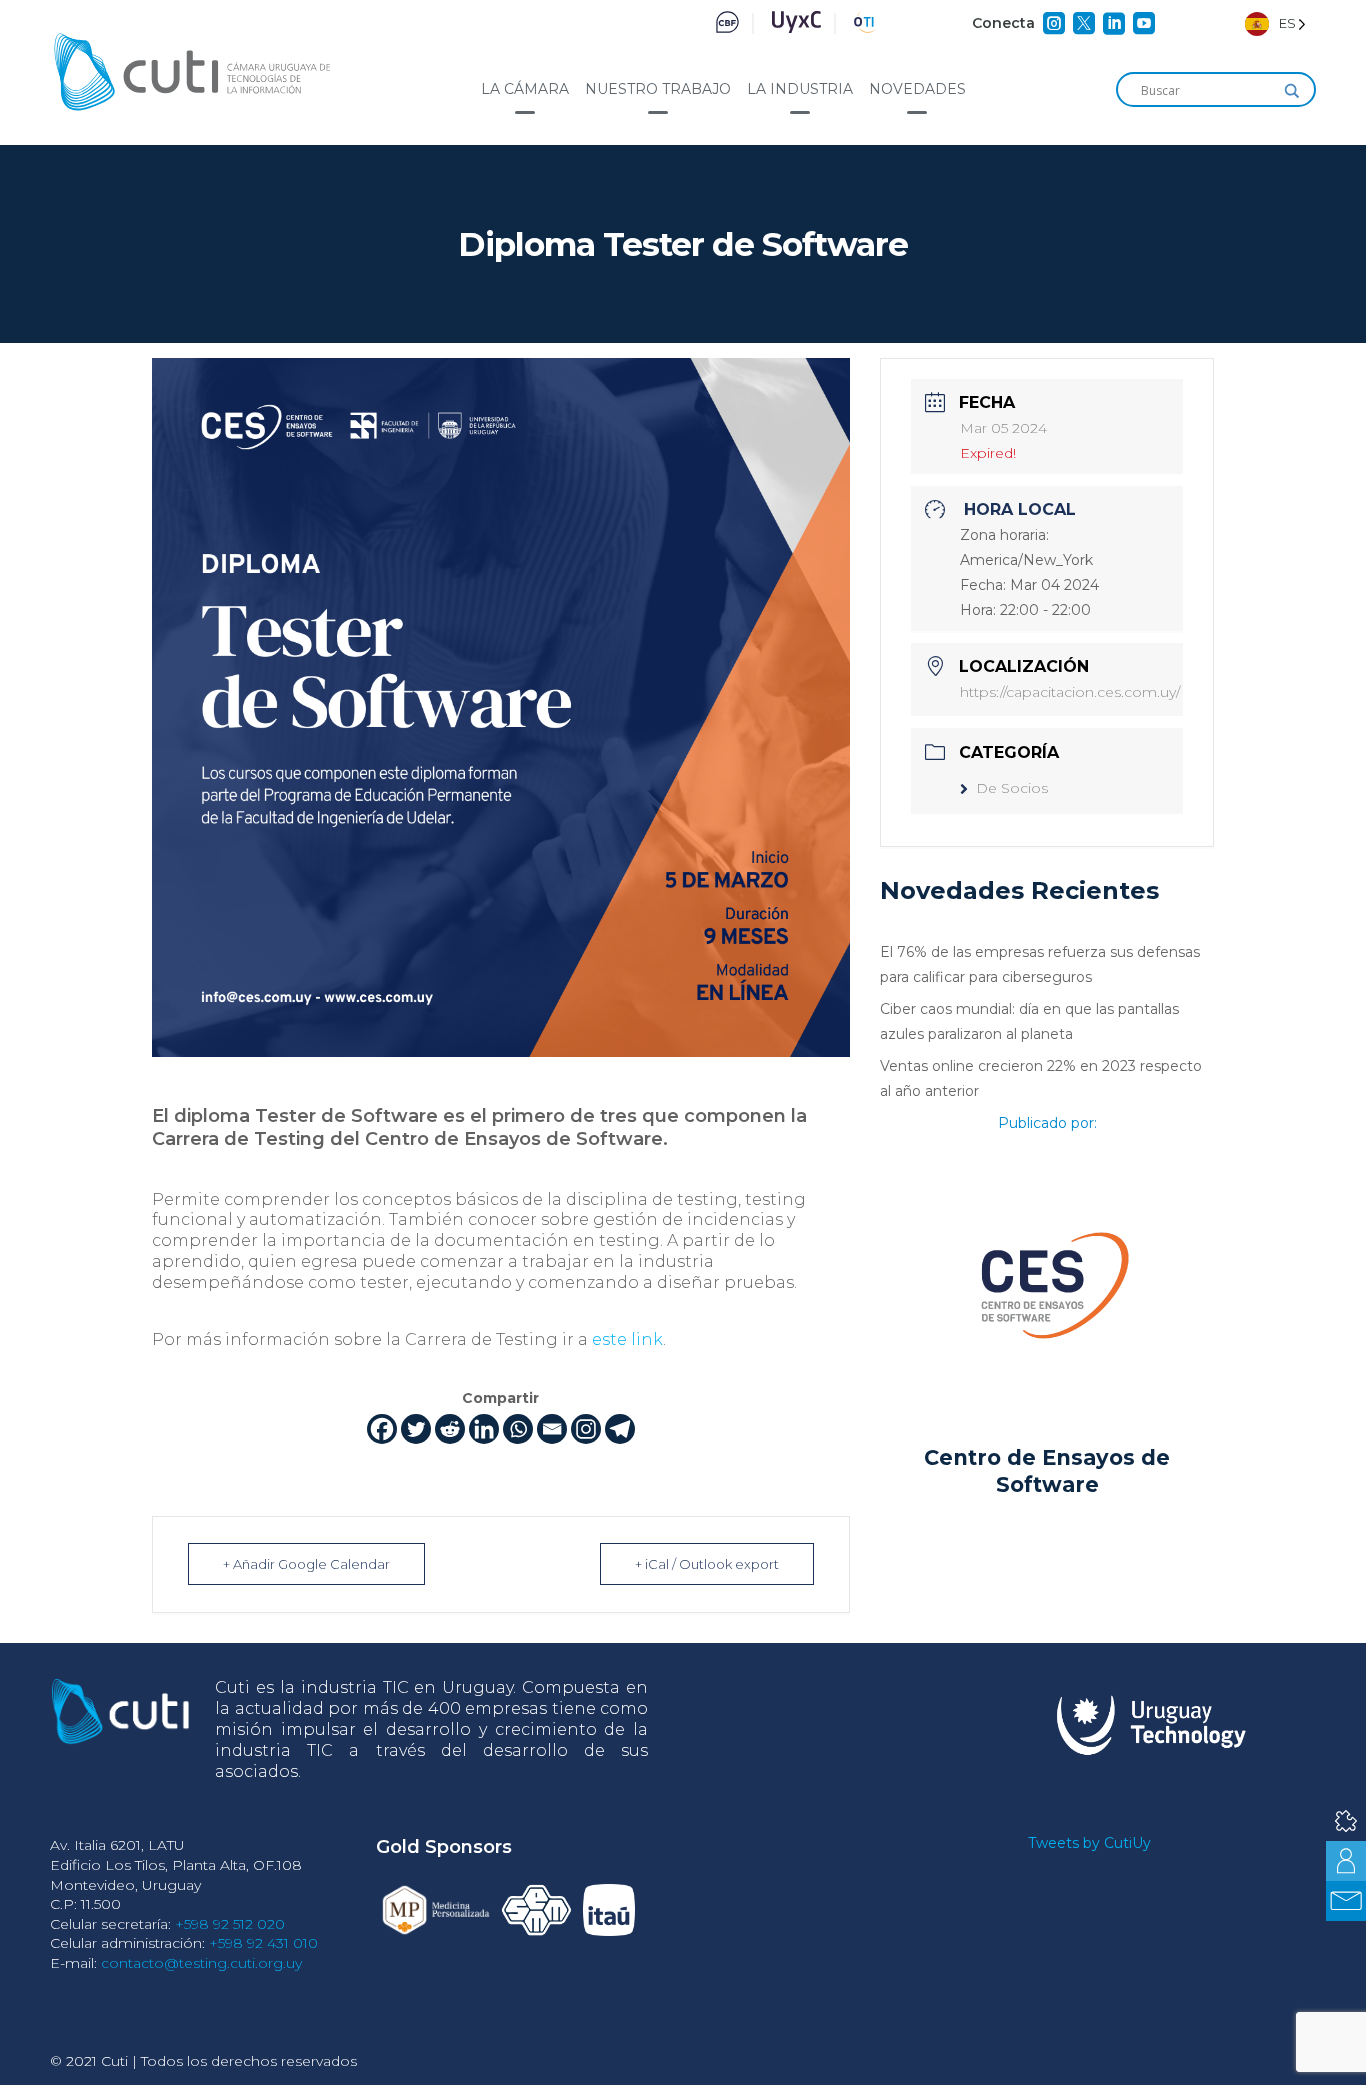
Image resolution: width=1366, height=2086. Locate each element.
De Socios (1012, 788)
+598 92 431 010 (263, 1943)
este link (627, 1339)
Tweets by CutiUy (1089, 1843)
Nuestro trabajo (658, 89)
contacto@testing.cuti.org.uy (201, 1963)
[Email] (552, 1429)
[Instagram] (586, 1429)
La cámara (525, 89)
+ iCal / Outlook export (707, 1564)
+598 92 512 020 (230, 1924)
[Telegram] (620, 1429)
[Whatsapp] (518, 1429)
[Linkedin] (484, 1429)
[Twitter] (416, 1429)
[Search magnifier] (1292, 91)
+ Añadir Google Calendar (306, 1564)
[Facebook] (382, 1429)
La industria (800, 89)
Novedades (917, 89)
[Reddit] (450, 1429)
